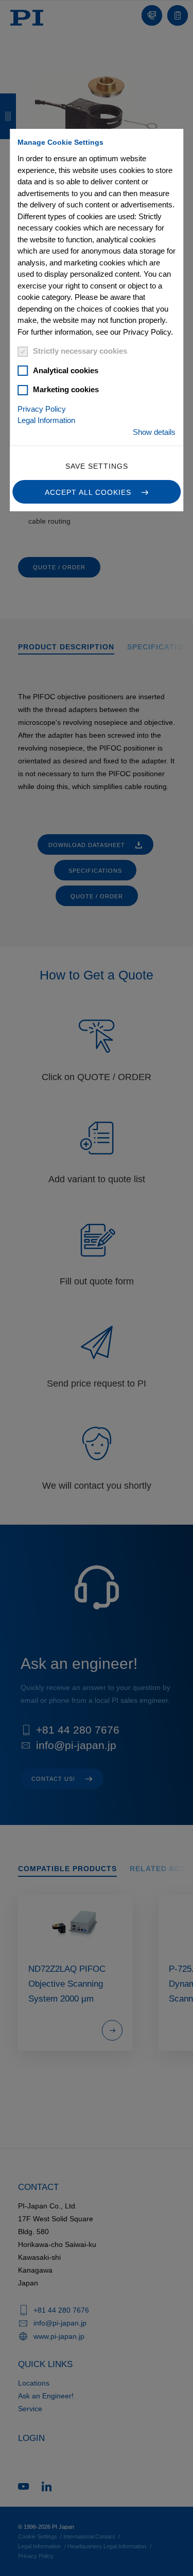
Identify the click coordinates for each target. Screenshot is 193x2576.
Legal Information (46, 420)
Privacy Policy (42, 409)
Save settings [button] (97, 466)
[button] (97, 492)
